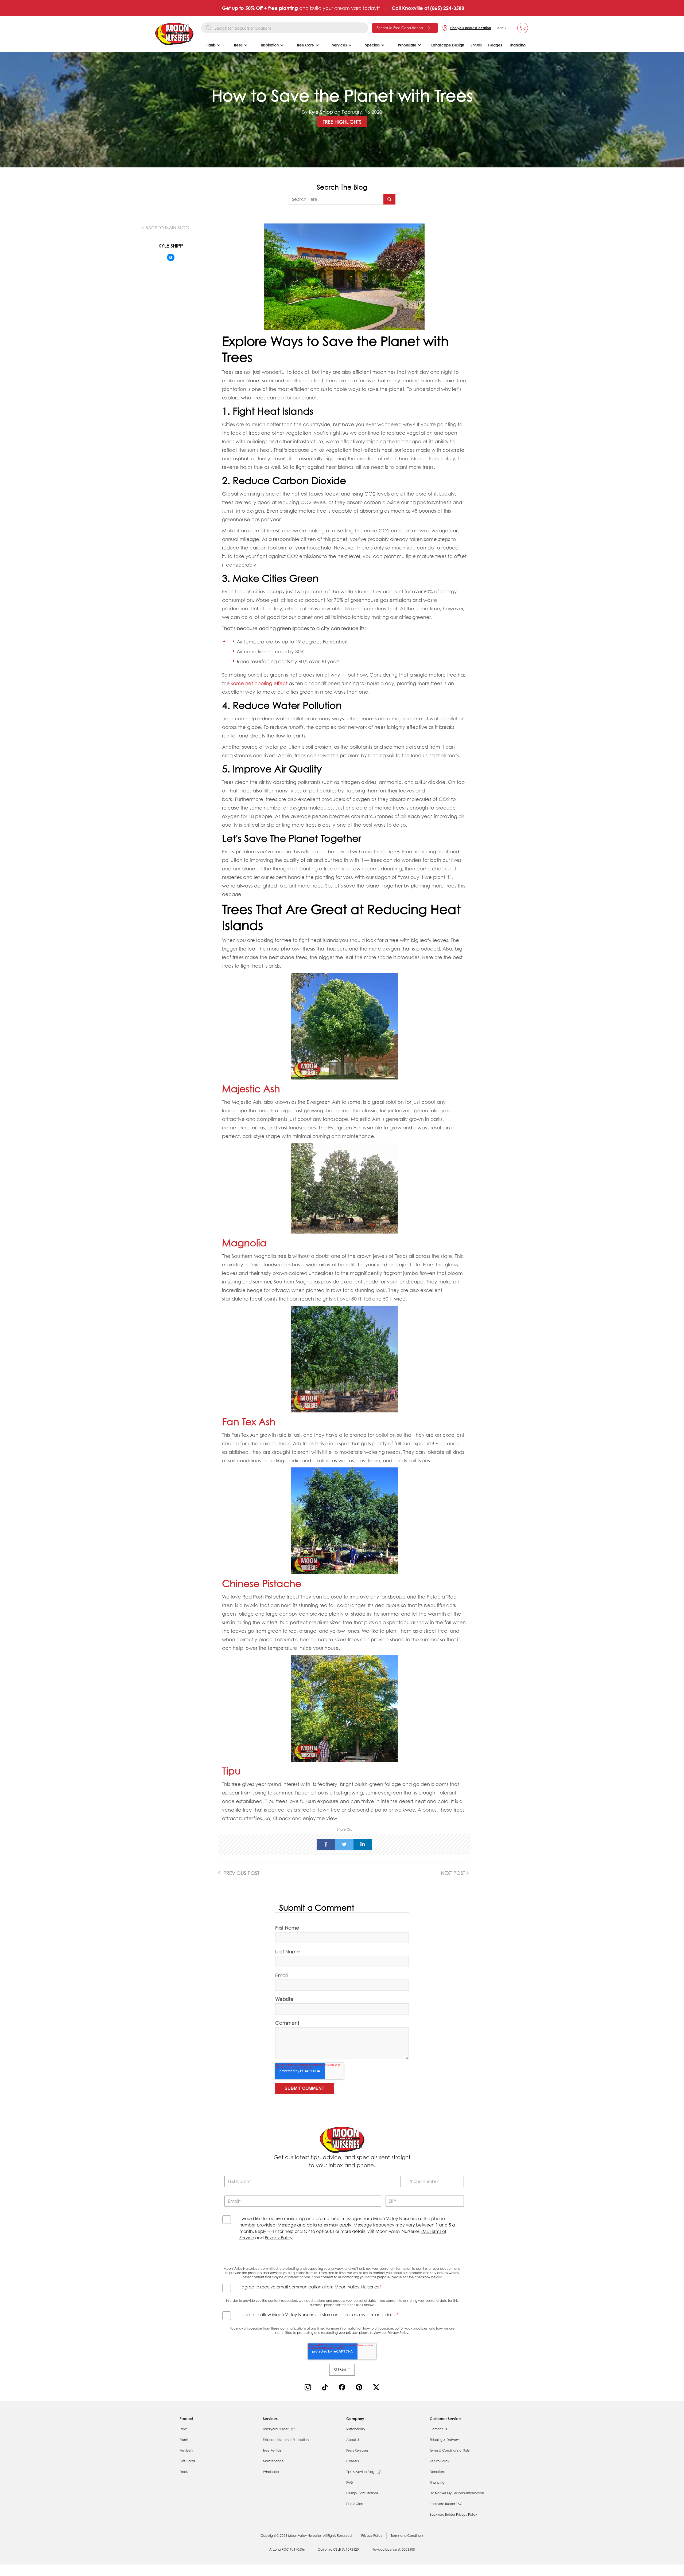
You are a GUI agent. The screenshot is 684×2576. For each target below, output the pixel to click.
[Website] (171, 257)
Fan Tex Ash (249, 1421)
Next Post (454, 1873)
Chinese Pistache (263, 1583)
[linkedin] (363, 1844)
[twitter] (344, 1844)
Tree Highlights (342, 122)
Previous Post (241, 1873)
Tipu (233, 1771)
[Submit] (389, 199)
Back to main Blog (167, 228)
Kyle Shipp (321, 112)
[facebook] (326, 1844)
